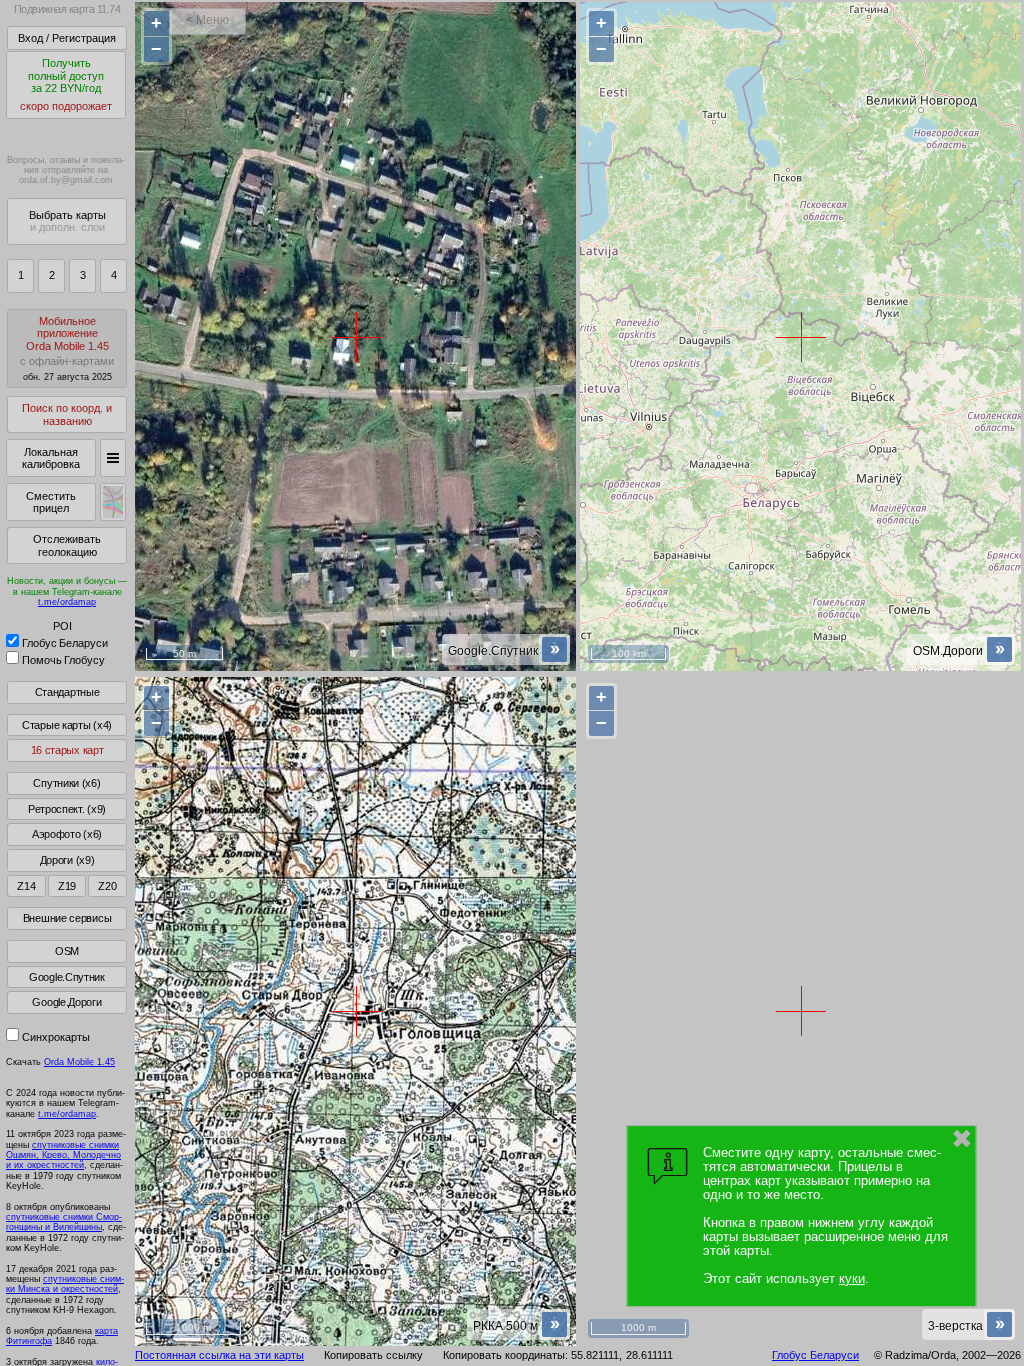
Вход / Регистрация (67, 38)
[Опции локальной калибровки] (113, 458)
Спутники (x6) (66, 783)
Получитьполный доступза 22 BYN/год (66, 84)
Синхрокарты (56, 1037)
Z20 (107, 886)
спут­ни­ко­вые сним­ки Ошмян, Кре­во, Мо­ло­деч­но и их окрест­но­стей (63, 1155)
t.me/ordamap (67, 602)
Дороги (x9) (67, 860)
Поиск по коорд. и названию (67, 414)
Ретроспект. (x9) (67, 809)
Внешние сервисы (67, 918)
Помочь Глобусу (63, 660)
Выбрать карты (67, 221)
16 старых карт (67, 750)
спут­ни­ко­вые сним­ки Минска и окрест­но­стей (65, 1284)
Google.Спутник (67, 977)
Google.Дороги (66, 1002)
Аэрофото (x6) (67, 834)
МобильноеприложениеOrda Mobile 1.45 (67, 348)
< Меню (207, 20)
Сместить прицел (51, 502)
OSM (67, 951)
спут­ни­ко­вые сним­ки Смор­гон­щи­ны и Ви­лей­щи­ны (64, 1222)
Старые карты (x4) (67, 725)
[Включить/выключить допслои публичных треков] (113, 502)
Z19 (67, 886)
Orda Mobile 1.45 (79, 1062)
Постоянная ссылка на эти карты (219, 1355)
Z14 (26, 886)
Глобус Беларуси (65, 643)
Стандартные (67, 692)
